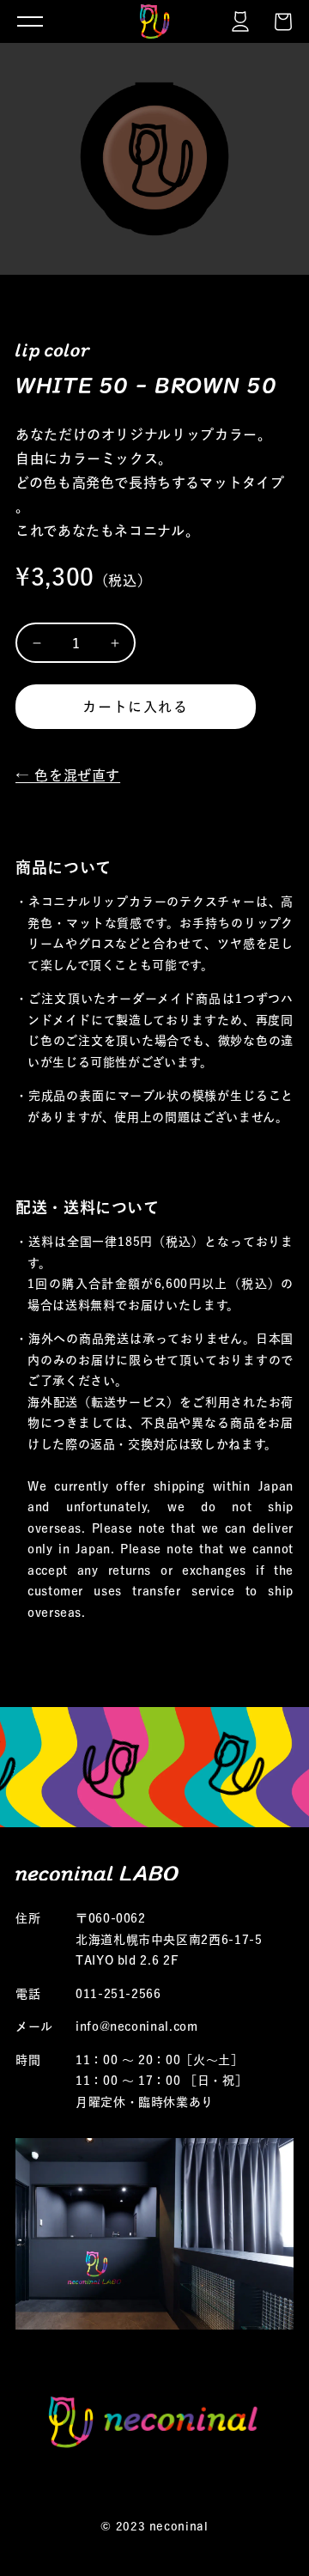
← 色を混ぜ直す (68, 775)
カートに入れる (135, 707)
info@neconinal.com (137, 2026)
